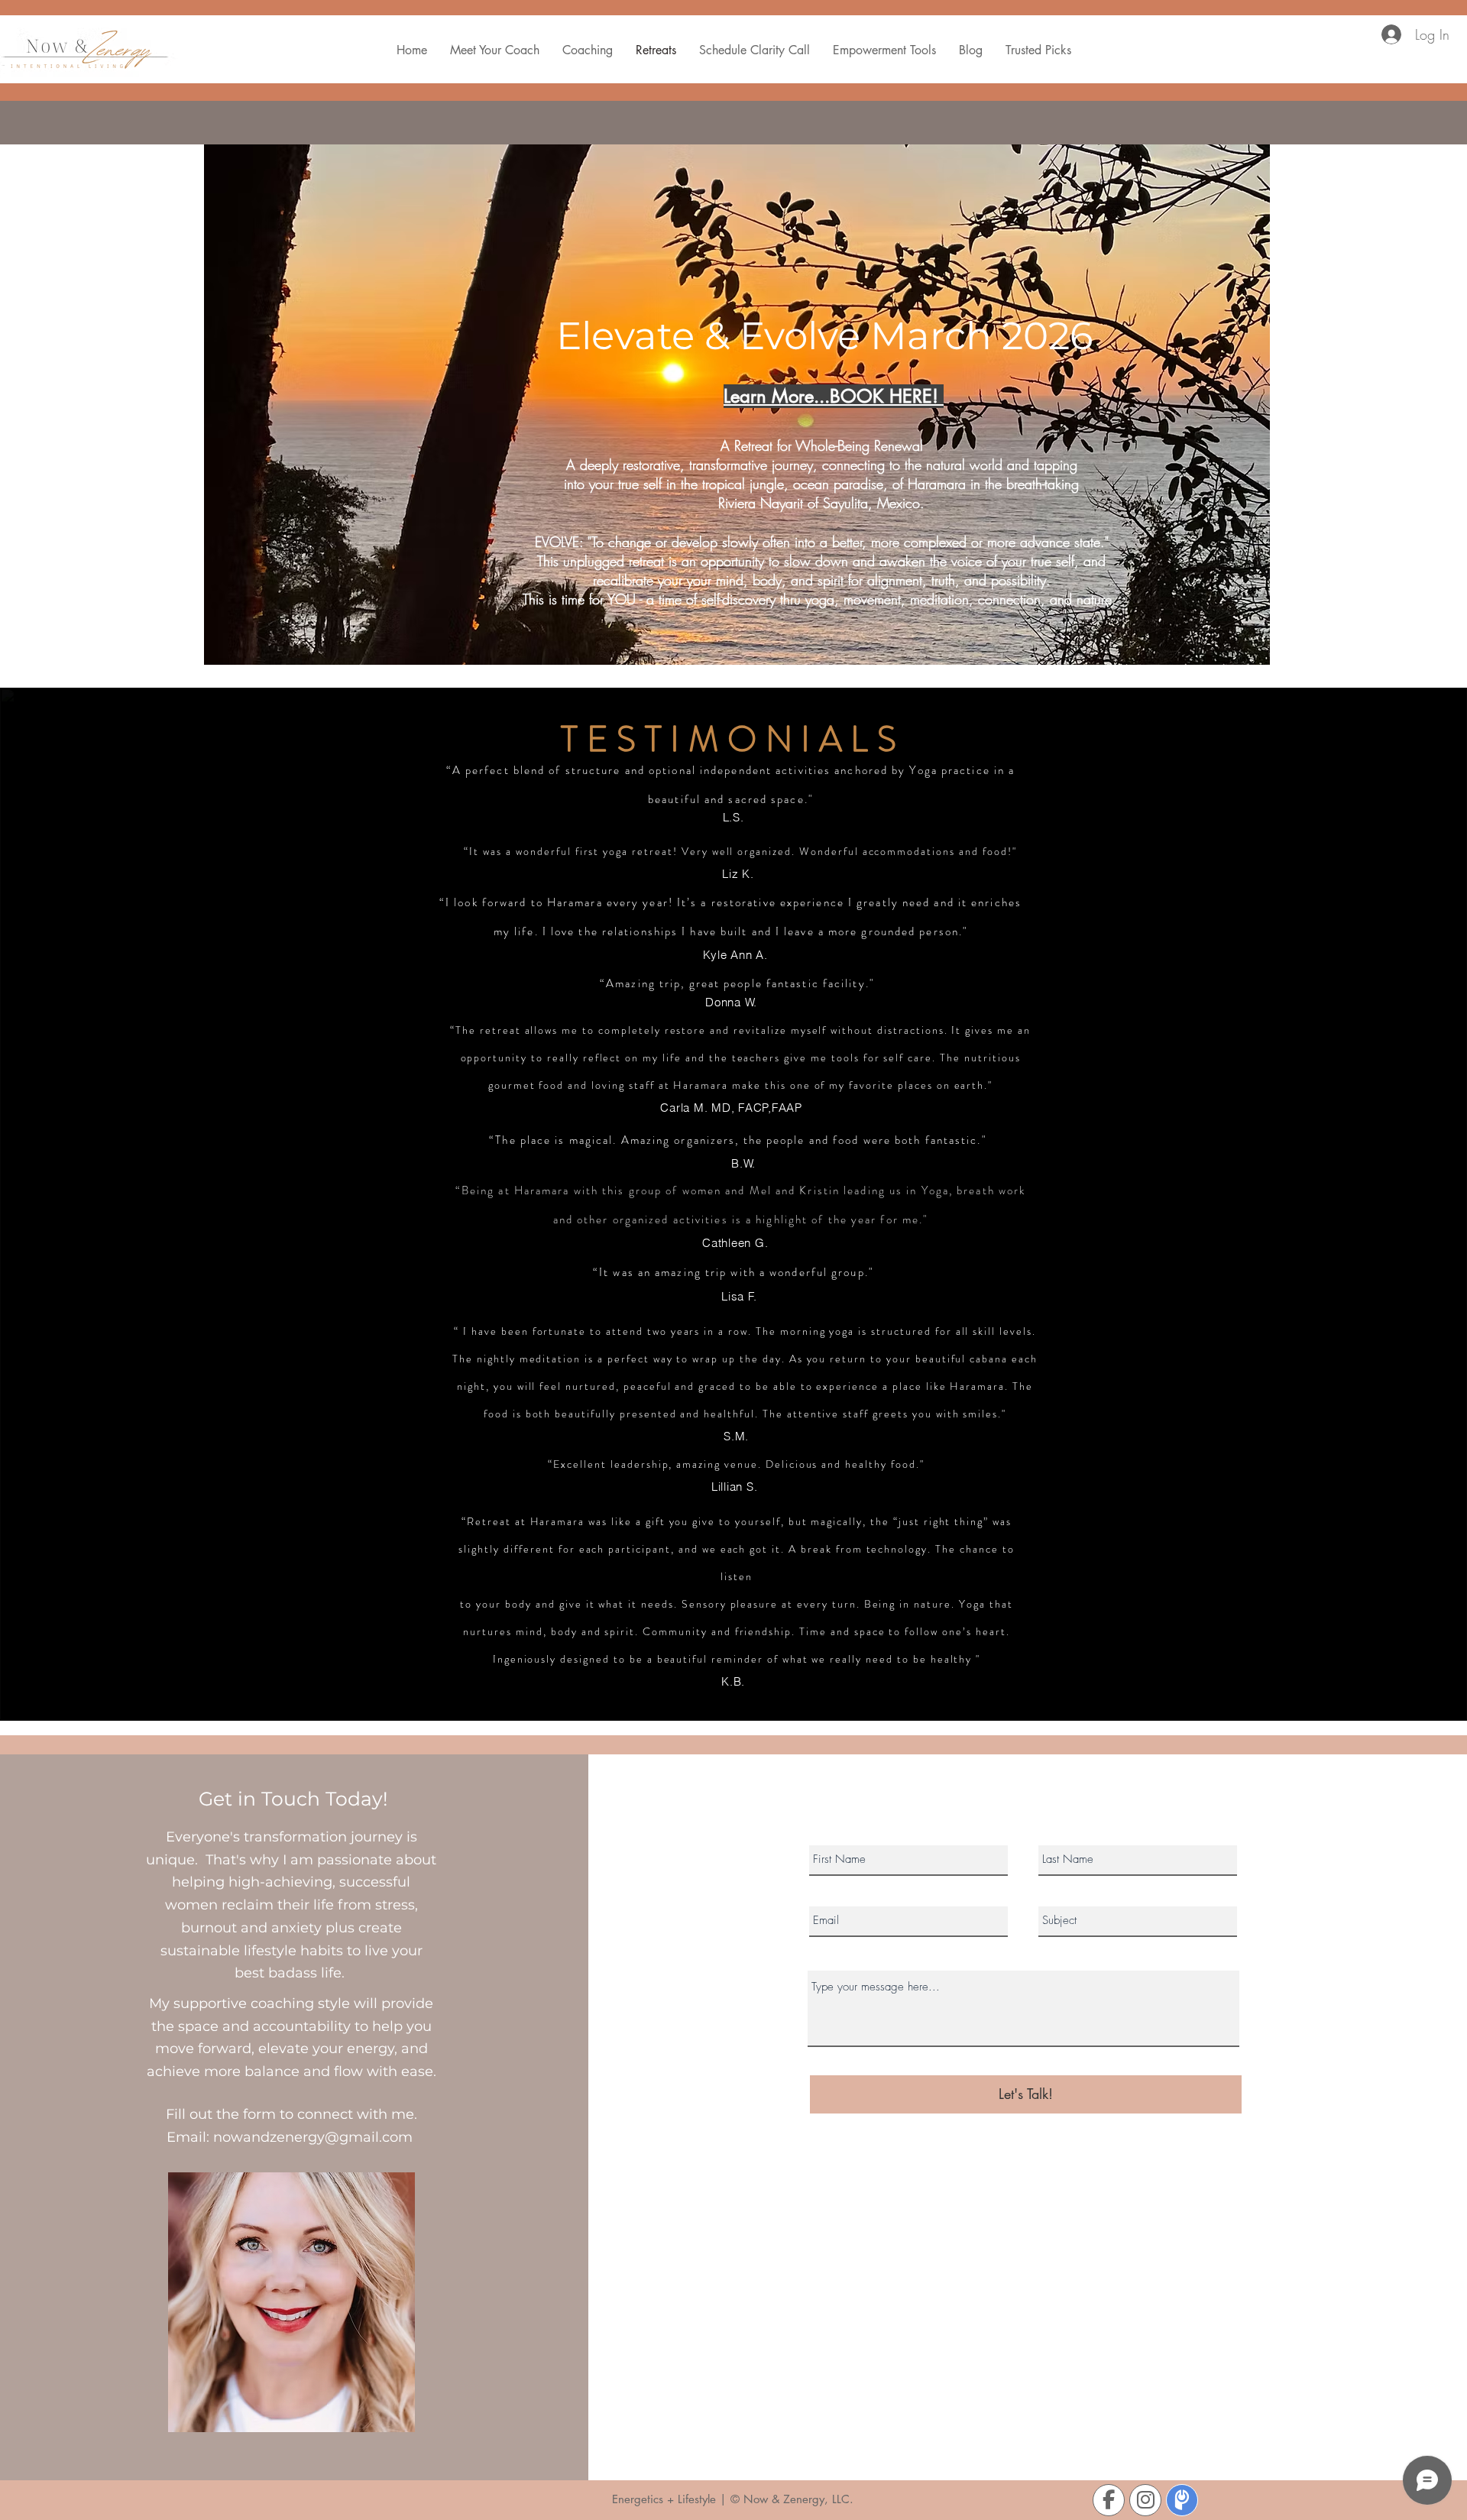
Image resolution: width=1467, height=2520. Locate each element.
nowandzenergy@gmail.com (313, 2137)
